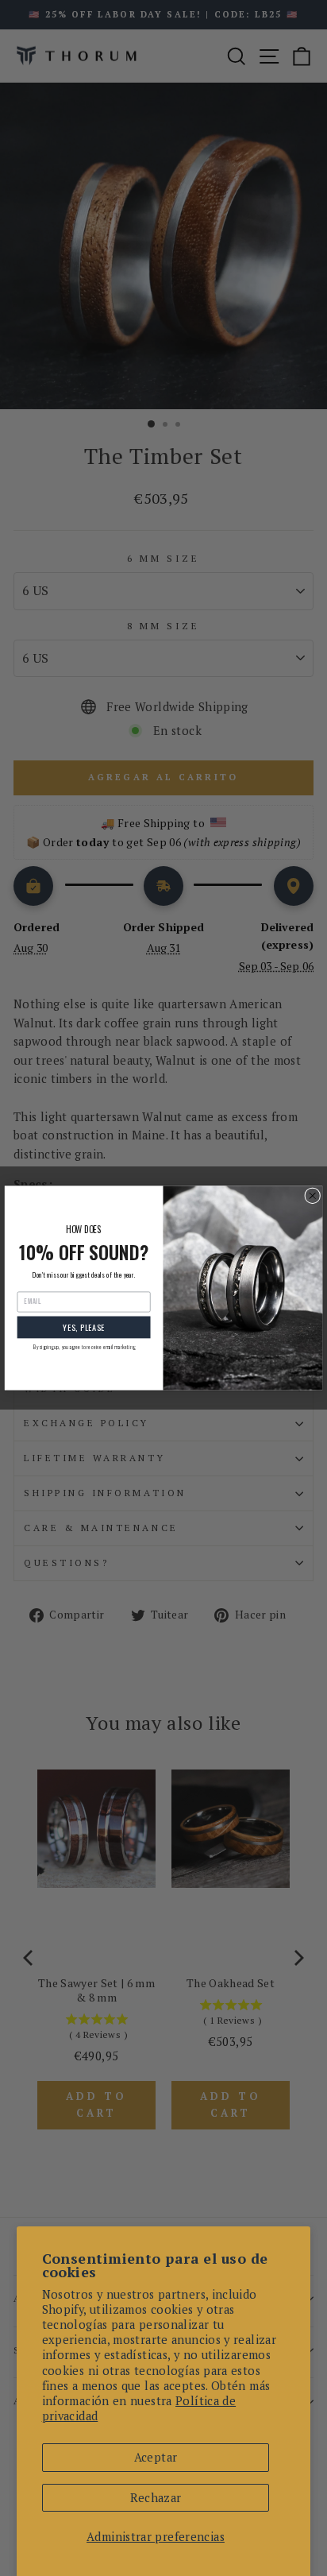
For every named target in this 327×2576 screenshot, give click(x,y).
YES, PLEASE (84, 1327)
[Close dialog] (313, 1196)
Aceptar (156, 2457)
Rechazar (156, 2498)
